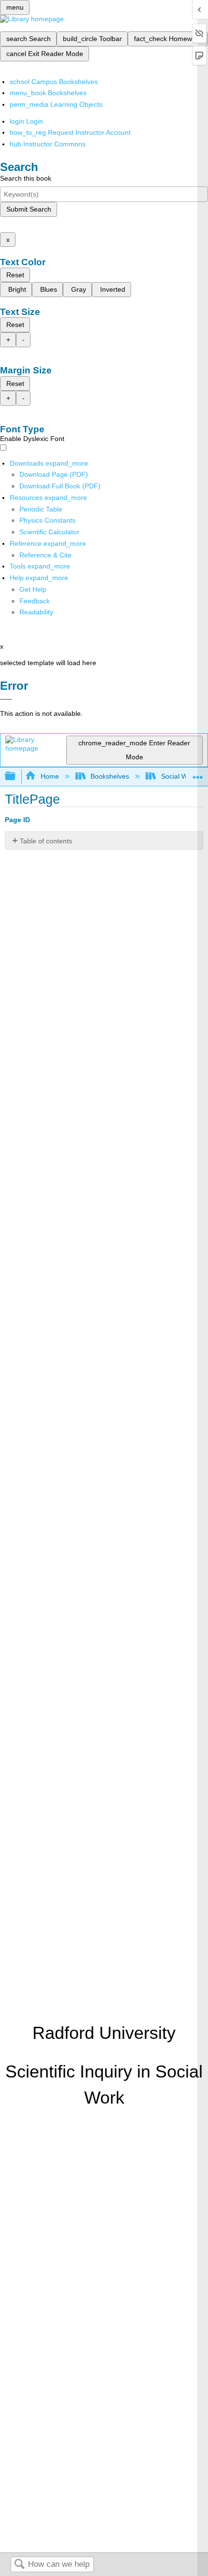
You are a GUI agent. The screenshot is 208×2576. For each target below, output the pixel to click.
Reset (15, 275)
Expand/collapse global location (198, 774)
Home (50, 776)
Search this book (26, 178)
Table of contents (46, 841)
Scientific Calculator (49, 532)
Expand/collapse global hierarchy (16, 776)
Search (19, 2565)
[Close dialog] (6, 699)
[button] (35, 601)
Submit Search (29, 209)
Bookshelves (110, 776)
